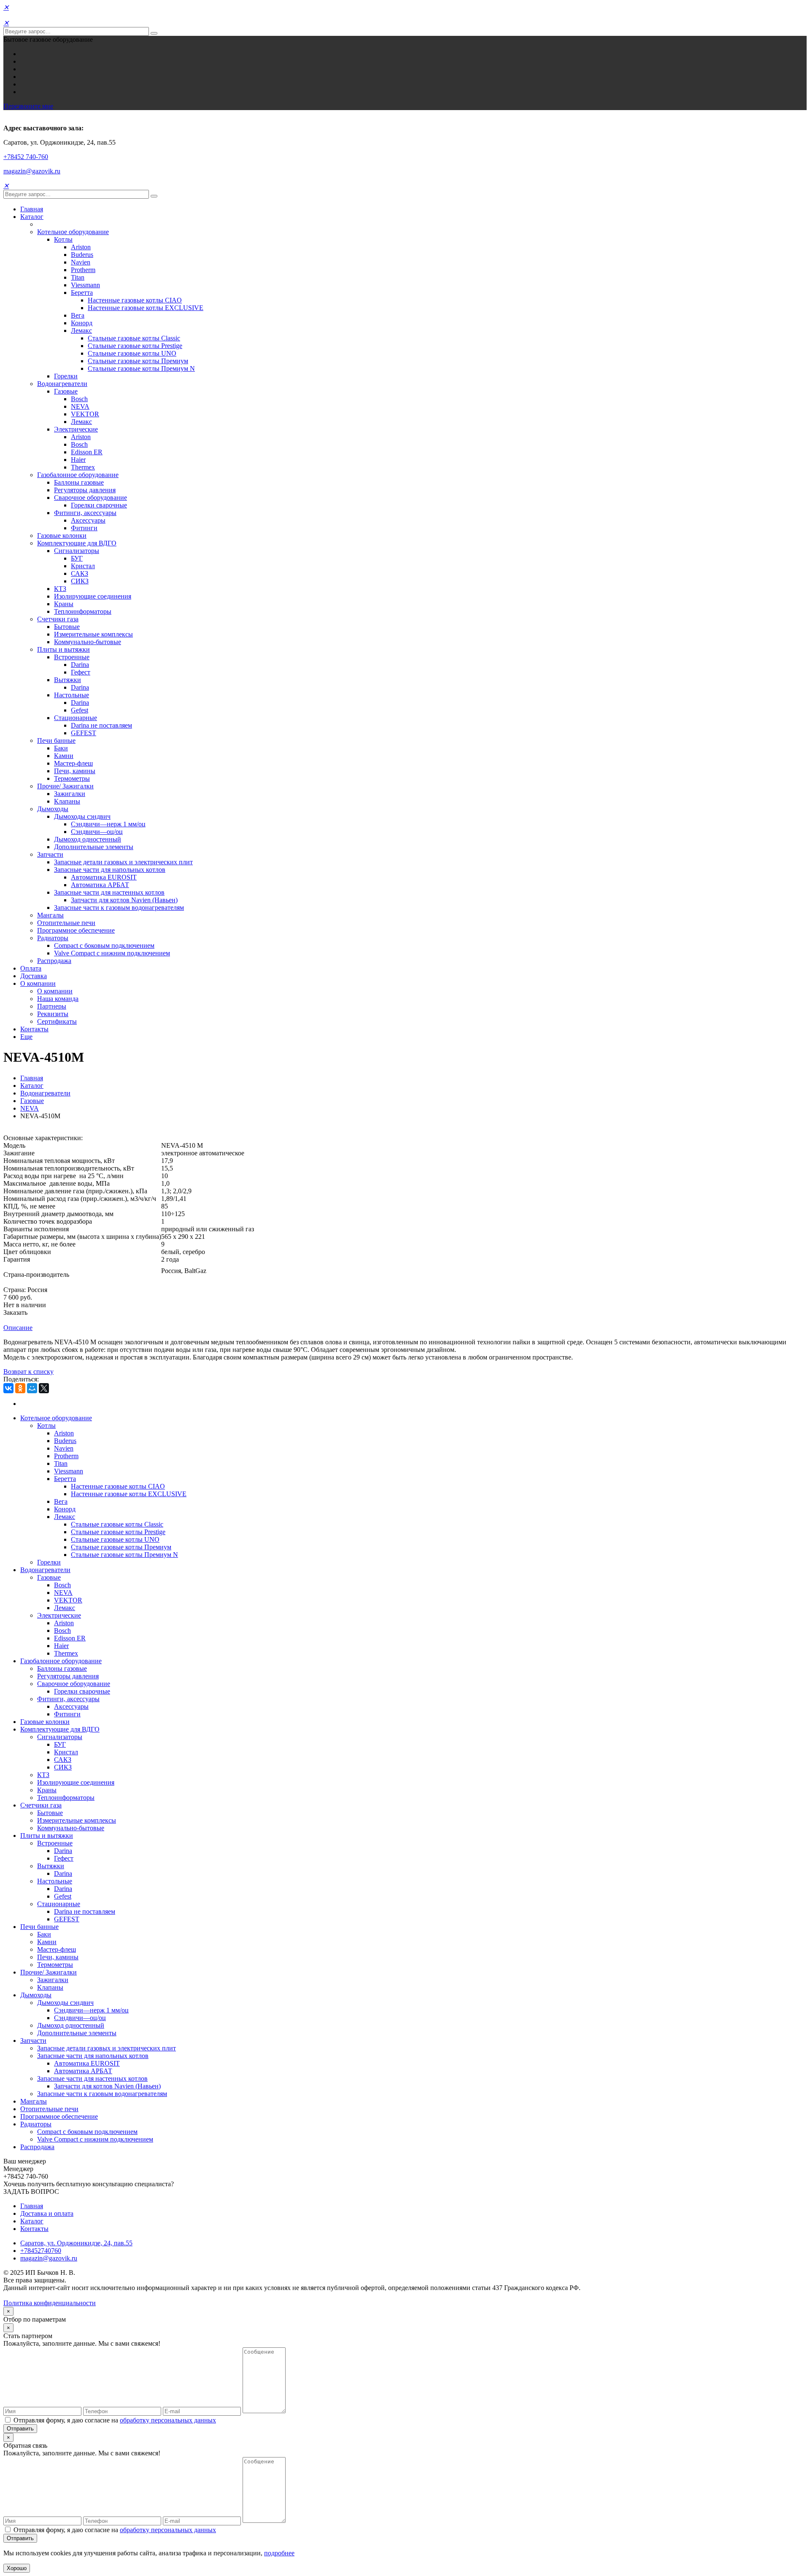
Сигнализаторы (77, 551)
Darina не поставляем (101, 725)
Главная (32, 209)
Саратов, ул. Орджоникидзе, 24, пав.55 (76, 2243)
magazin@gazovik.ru (32, 171)
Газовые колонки (62, 535)
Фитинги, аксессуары (85, 513)
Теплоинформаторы (83, 611)
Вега (78, 315)
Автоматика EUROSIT (104, 877)
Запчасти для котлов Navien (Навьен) (124, 900)
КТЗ (60, 589)
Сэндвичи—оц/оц (97, 832)
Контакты (34, 1029)
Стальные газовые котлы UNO (132, 353)
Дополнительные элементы (94, 847)
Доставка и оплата (47, 2213)
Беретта (82, 293)
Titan (78, 277)
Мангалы (50, 915)
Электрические (76, 429)
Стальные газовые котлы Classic (134, 338)
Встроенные (72, 657)
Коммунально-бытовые (88, 642)
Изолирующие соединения (93, 596)
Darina (80, 665)
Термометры (72, 778)
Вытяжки (67, 680)
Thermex (83, 467)
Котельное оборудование (73, 232)
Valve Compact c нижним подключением (112, 953)
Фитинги (84, 528)
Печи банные (56, 740)
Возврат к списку (28, 1372)
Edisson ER (87, 452)
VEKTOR (85, 414)
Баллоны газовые (79, 482)
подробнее (279, 2553)
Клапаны (67, 801)
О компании (38, 983)
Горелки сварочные (99, 505)
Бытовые (67, 627)
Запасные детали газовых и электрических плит (123, 862)
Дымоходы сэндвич (82, 816)
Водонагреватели (62, 384)
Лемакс (81, 330)
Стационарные (76, 718)
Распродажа (54, 961)
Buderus (82, 255)
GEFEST (84, 733)
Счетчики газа (58, 619)
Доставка (34, 976)
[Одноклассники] (20, 1388)
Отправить (20, 2429)
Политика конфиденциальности (50, 2303)
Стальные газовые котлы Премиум (138, 361)
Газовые (66, 391)
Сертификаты (57, 1021)
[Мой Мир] (32, 1388)
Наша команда (58, 999)
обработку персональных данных (168, 2420)
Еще (26, 1037)
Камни (64, 756)
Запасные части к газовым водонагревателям (119, 908)
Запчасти (50, 854)
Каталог (32, 217)
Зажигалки (70, 794)
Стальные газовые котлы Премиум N (141, 368)
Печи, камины (75, 771)
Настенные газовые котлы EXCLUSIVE (146, 308)
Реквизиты (53, 1014)
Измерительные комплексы (93, 634)
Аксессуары (88, 520)
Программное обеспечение (76, 930)
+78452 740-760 (26, 157)
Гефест (81, 672)
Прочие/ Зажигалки (65, 786)
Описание (18, 1328)
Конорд (82, 323)
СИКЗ (80, 581)
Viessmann (85, 285)
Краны (64, 604)
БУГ (77, 558)
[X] (44, 1388)
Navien (81, 262)
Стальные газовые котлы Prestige (135, 346)
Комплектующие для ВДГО (77, 543)
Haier (78, 460)
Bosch (79, 399)
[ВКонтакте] (8, 1388)
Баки (61, 748)
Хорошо (17, 2568)
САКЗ (80, 573)
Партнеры (52, 1006)
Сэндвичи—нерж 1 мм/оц (108, 824)
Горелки (66, 376)
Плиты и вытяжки (63, 649)
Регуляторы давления (85, 490)
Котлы (63, 239)
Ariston (81, 247)
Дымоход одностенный (88, 839)
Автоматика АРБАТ (100, 885)
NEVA (80, 406)
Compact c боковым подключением (104, 945)
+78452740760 (41, 2251)
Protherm (83, 270)
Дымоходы (53, 809)
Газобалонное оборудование (78, 475)
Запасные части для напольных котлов (110, 870)
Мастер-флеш (73, 763)
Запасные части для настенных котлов (109, 892)
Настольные (72, 695)
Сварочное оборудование (90, 498)
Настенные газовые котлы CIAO (135, 300)
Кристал (83, 566)
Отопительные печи (66, 923)
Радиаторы (53, 938)
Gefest (80, 710)
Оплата (31, 968)
